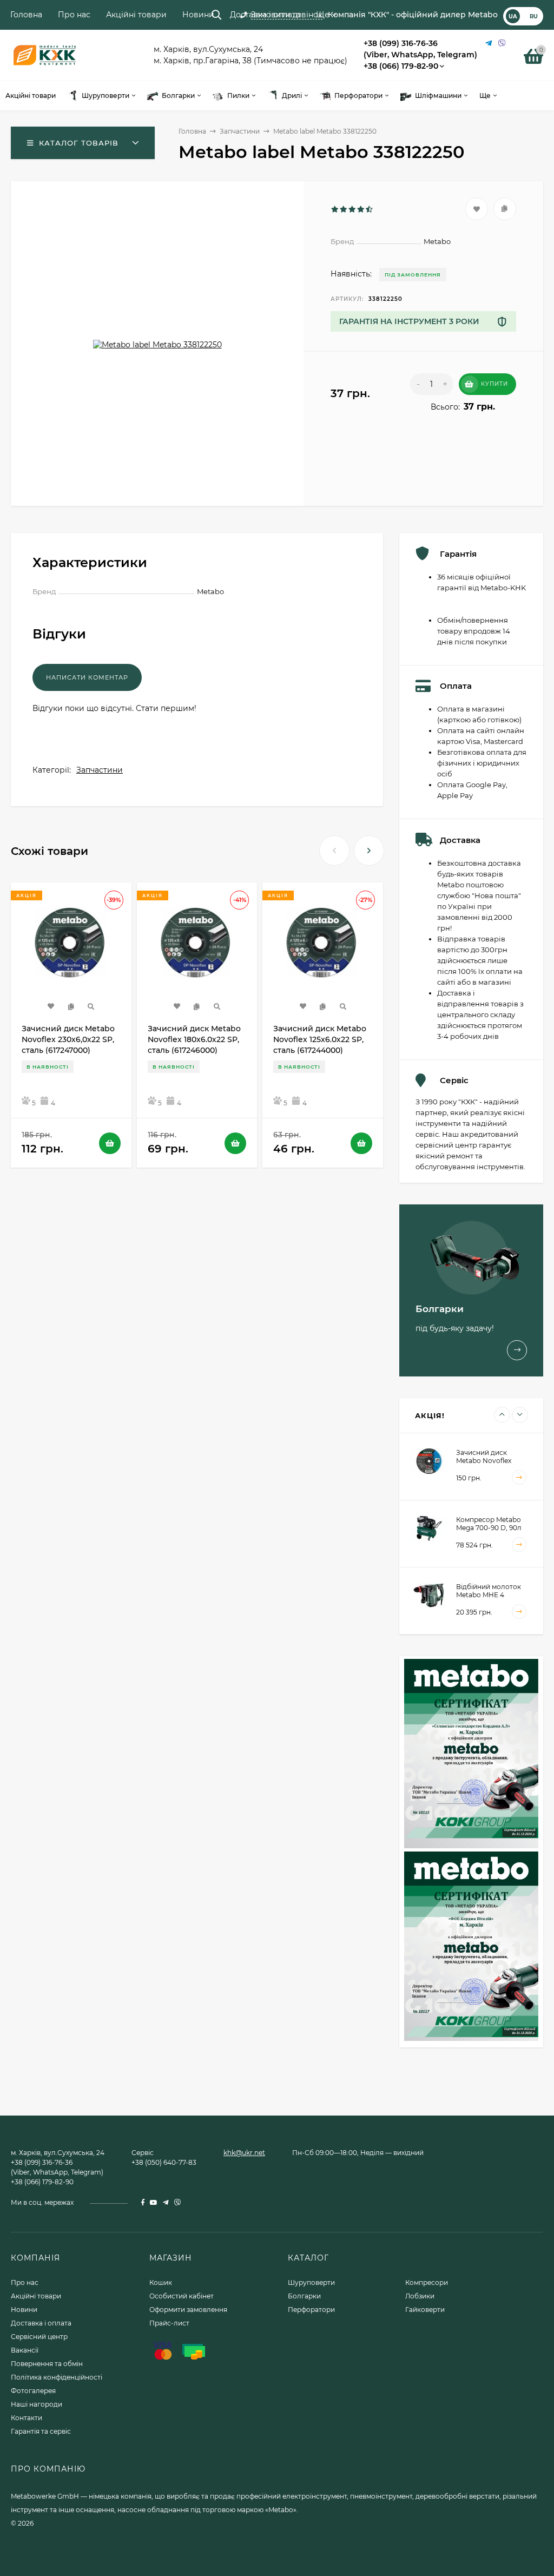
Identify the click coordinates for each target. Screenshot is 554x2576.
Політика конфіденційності (57, 2377)
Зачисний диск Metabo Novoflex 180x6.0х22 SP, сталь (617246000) (194, 1039)
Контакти (27, 2418)
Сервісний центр (39, 2337)
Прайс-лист (169, 2323)
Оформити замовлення (188, 2310)
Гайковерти (425, 2310)
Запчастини (240, 131)
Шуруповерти (311, 2282)
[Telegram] (489, 44)
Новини (198, 15)
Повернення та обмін (47, 2364)
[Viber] (502, 44)
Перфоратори (311, 2310)
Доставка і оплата (265, 15)
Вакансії (25, 2350)
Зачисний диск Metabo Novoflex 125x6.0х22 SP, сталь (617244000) (320, 1039)
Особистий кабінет (182, 2296)
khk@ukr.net (244, 2153)
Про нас (74, 15)
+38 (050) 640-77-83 (164, 2162)
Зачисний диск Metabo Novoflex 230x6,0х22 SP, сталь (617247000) (68, 1039)
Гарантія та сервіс (41, 2431)
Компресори (427, 2282)
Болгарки (304, 2296)
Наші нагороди (37, 2404)
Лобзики (420, 2296)
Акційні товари (136, 15)
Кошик (161, 2282)
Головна (26, 15)
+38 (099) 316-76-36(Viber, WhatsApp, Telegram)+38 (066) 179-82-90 (420, 55)
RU (534, 16)
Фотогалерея (33, 2391)
